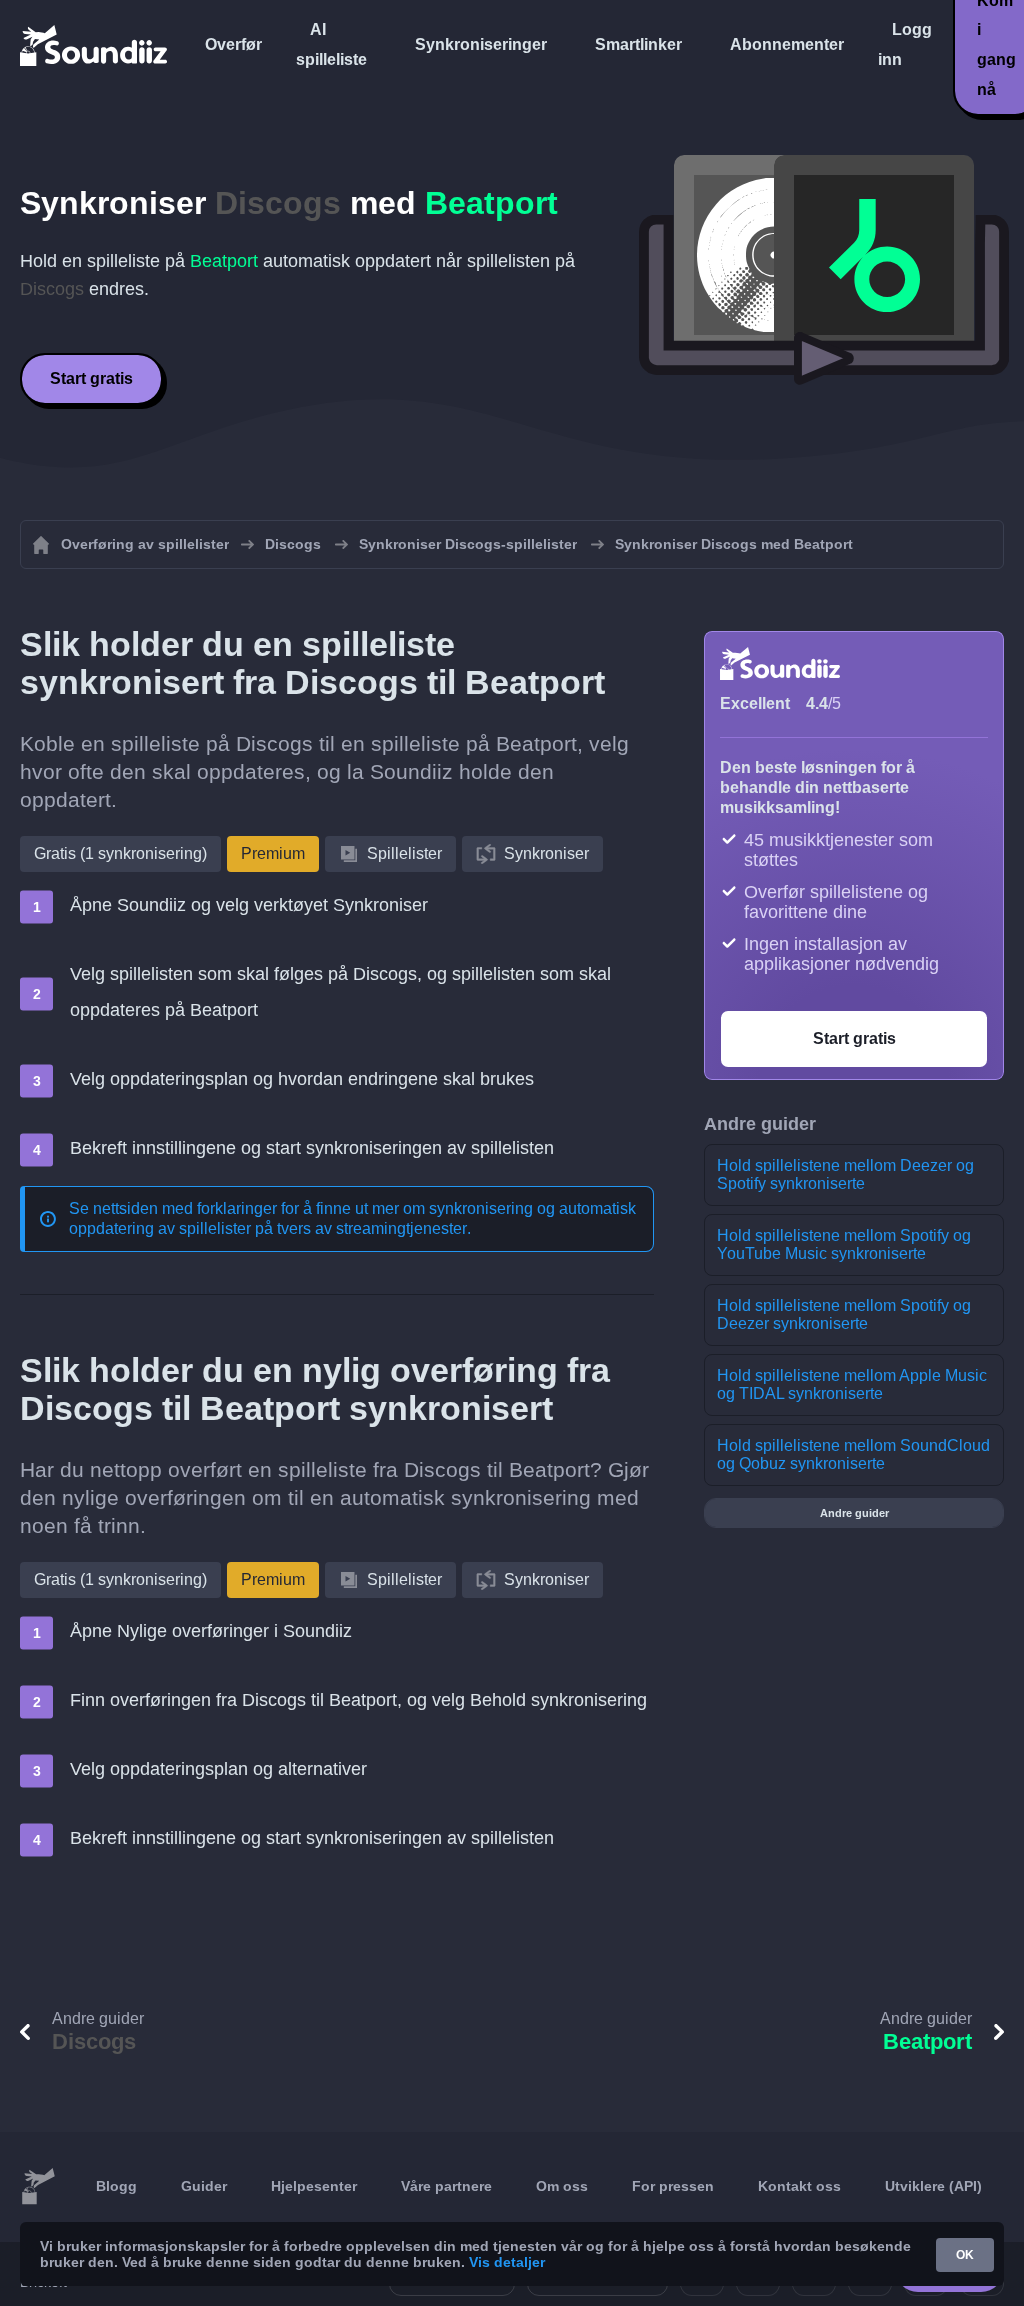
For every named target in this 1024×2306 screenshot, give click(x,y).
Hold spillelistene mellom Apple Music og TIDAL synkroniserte (852, 1384)
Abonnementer (787, 44)
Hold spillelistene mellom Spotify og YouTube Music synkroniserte (844, 1244)
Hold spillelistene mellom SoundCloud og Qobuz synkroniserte (853, 1454)
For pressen (673, 2186)
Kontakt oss (799, 2186)
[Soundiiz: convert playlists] (38, 2187)
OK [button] (965, 2255)
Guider (204, 2186)
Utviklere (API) (933, 2186)
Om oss (562, 2186)
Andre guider (854, 1513)
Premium (273, 853)
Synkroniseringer (481, 44)
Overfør (233, 44)
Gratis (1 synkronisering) (120, 853)
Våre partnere (446, 2186)
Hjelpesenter (314, 2186)
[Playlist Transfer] (95, 45)
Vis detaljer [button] (507, 2262)
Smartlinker (638, 44)
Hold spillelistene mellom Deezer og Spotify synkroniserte (845, 1174)
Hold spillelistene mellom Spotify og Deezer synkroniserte (844, 1314)
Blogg (116, 2186)
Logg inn (905, 44)
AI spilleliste (331, 44)
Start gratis (91, 378)
